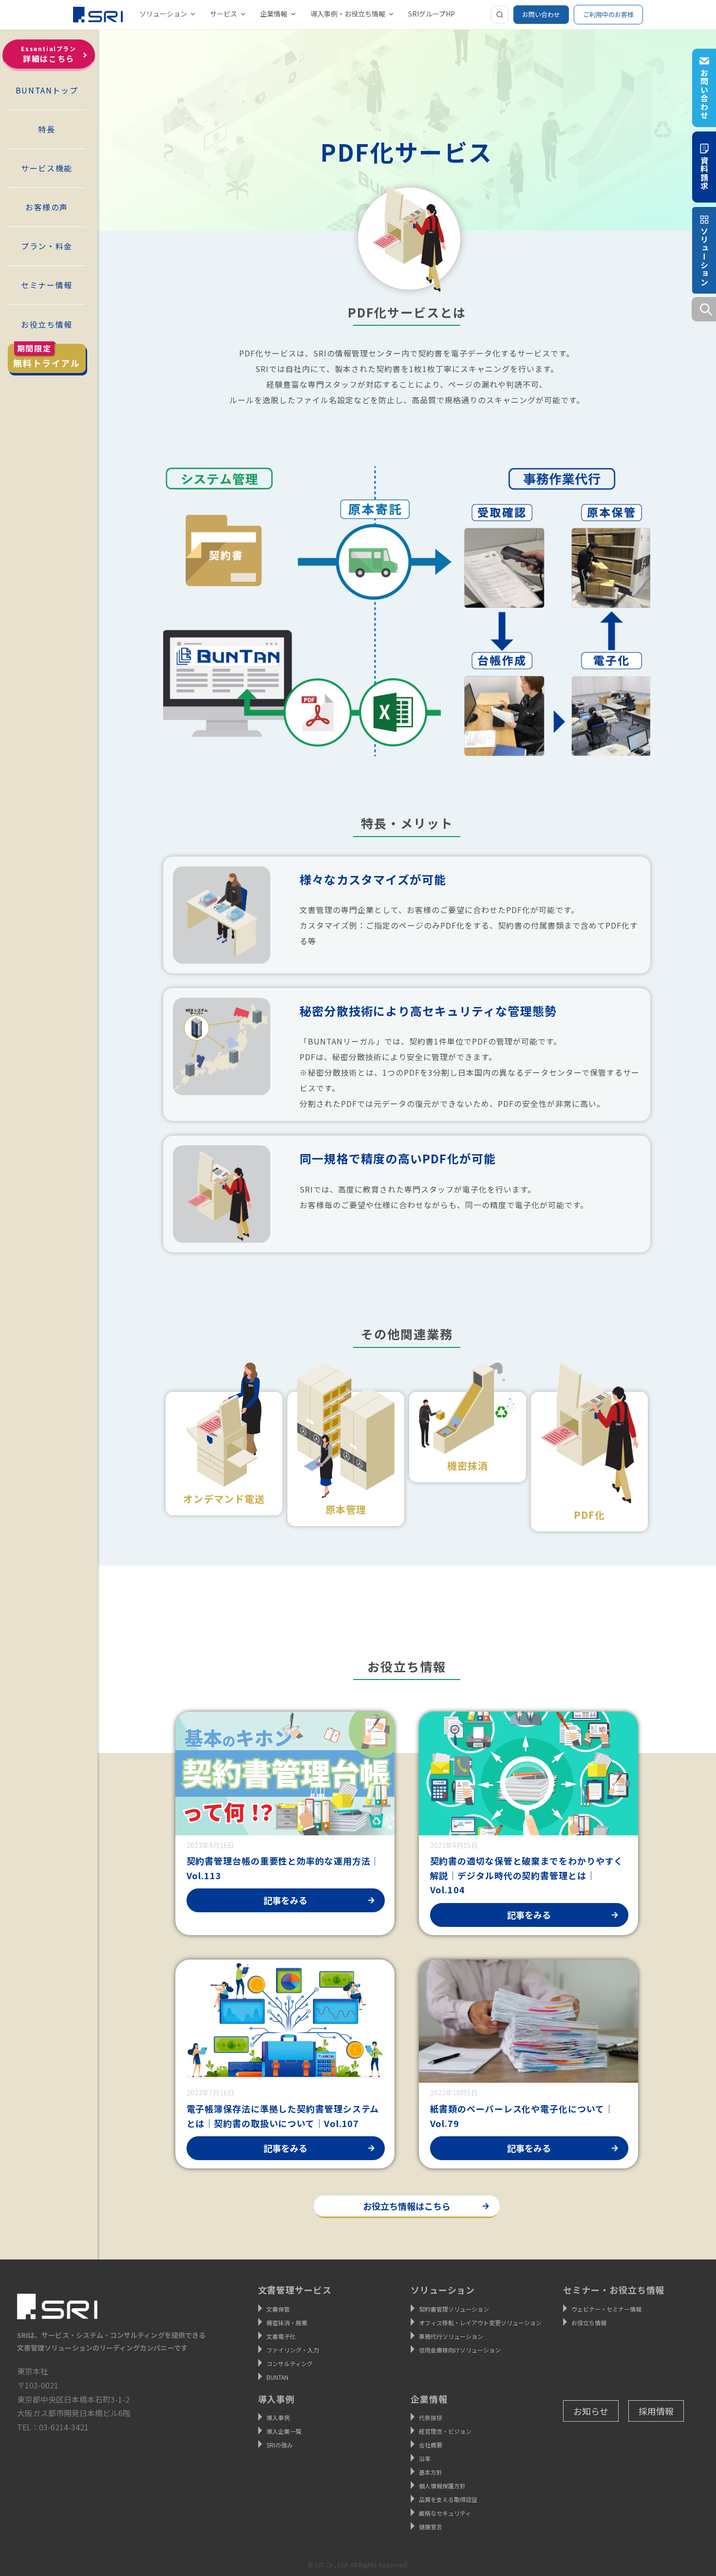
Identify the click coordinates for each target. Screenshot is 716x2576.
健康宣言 (431, 2527)
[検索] (500, 15)
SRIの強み (280, 2445)
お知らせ (591, 2411)
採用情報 (656, 2411)
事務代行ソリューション (451, 2336)
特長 (47, 129)
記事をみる (285, 1900)
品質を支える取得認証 (448, 2499)
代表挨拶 (431, 2417)
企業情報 (274, 14)
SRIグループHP (432, 14)
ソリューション (163, 14)
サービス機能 (47, 168)
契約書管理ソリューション (454, 2309)
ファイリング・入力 (293, 2350)
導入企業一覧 (284, 2431)
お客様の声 (47, 207)
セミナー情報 (47, 285)
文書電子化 (281, 2336)
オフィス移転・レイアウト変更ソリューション (480, 2323)
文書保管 (278, 2309)
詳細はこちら (48, 54)
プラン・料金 (47, 246)
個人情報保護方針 (442, 2486)
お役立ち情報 (47, 324)
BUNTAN (277, 2377)
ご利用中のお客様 (608, 14)
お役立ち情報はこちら (407, 2206)
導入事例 (278, 2417)
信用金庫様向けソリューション (460, 2350)
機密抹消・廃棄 (287, 2323)
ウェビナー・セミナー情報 (606, 2309)
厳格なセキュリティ (445, 2513)
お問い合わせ (541, 14)
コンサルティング (290, 2363)
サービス (224, 14)
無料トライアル (47, 356)
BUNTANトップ (47, 90)
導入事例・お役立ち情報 (348, 14)
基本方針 (431, 2472)
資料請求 (704, 172)
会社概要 (431, 2445)
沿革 (425, 2458)
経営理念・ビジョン (445, 2431)
